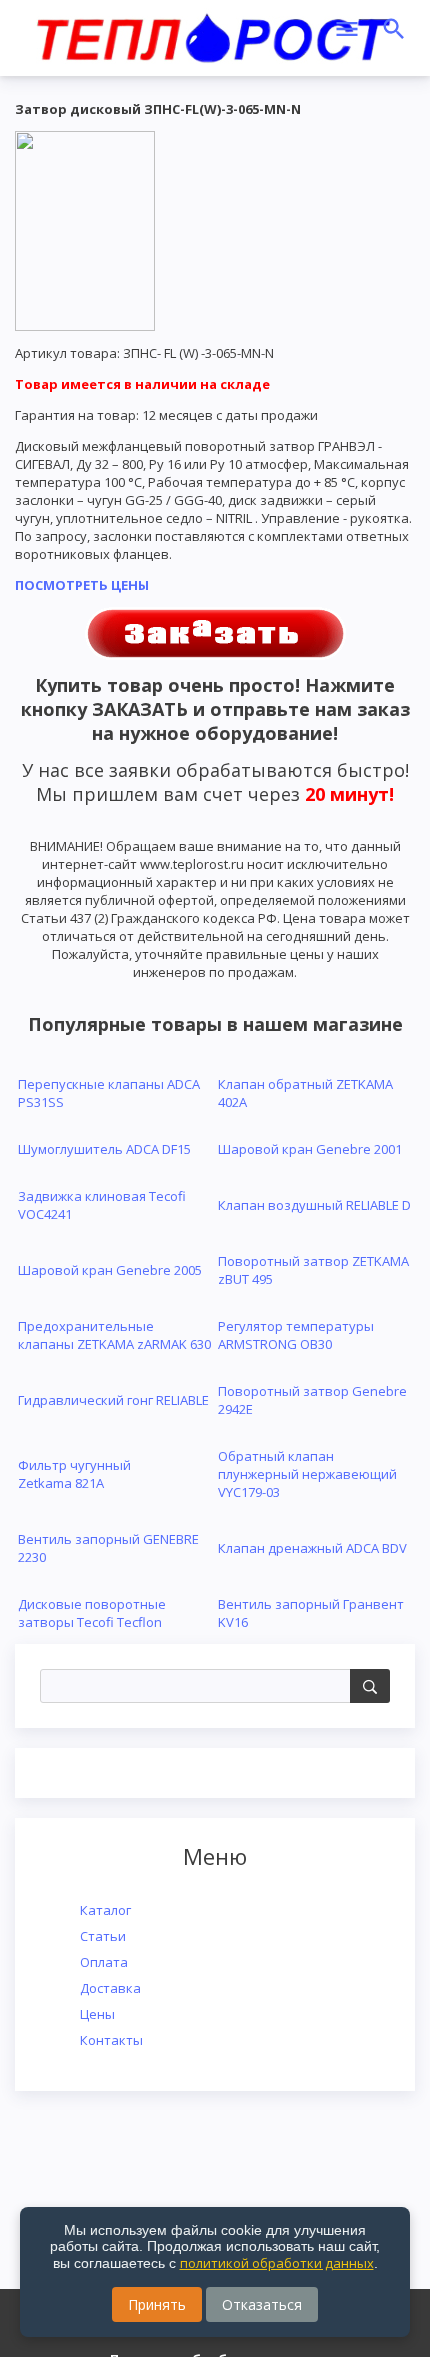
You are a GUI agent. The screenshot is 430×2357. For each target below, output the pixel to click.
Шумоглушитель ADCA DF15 (104, 1149)
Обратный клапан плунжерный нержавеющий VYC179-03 (307, 1474)
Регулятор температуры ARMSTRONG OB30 (296, 1335)
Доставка (110, 1988)
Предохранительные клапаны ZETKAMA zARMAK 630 (114, 1335)
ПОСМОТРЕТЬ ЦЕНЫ (82, 585)
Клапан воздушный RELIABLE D (314, 1205)
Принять (157, 2304)
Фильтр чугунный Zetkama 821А (74, 1474)
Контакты (111, 2040)
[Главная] (213, 35)
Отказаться (262, 2304)
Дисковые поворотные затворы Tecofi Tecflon (92, 1613)
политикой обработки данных (277, 2263)
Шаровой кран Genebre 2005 (110, 1270)
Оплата (104, 1962)
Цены (97, 2014)
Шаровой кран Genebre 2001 (310, 1149)
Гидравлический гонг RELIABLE (113, 1400)
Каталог (105, 1910)
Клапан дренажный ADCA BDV (312, 1548)
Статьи (103, 1936)
